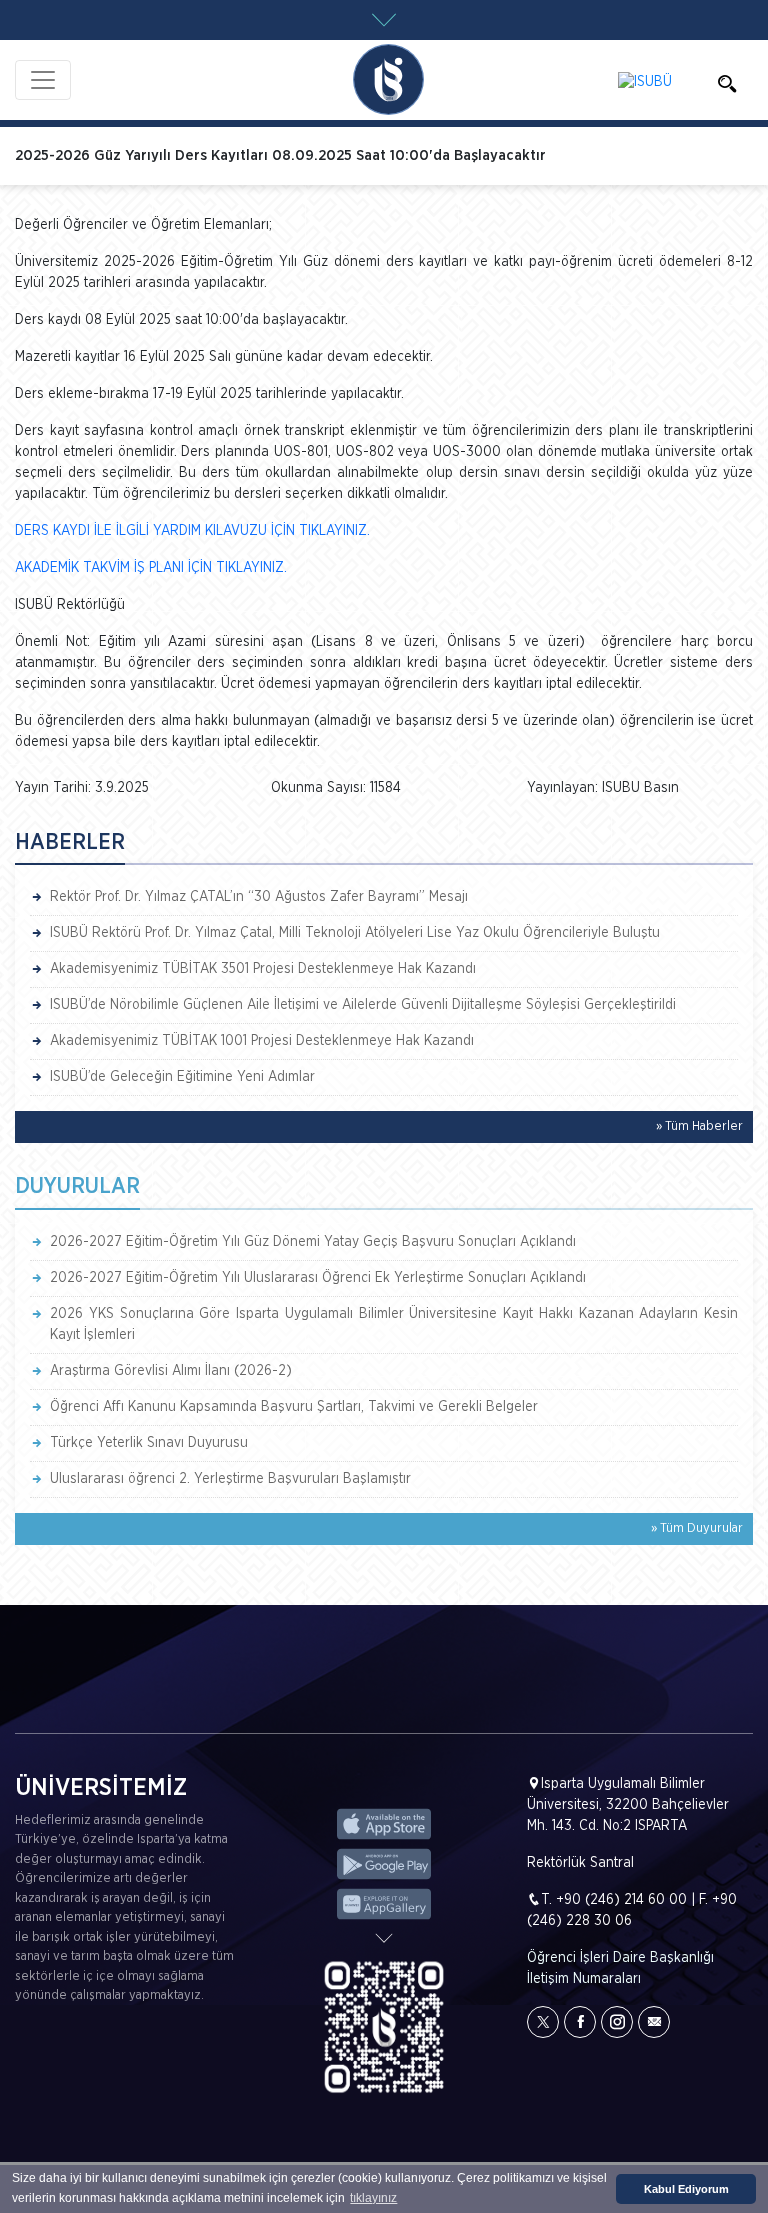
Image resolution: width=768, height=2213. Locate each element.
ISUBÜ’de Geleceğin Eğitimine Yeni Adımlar (182, 1077)
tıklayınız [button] (373, 2198)
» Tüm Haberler (699, 1126)
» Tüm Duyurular (697, 1528)
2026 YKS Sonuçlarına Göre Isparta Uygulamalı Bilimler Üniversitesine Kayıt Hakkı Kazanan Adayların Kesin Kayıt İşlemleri (394, 1324)
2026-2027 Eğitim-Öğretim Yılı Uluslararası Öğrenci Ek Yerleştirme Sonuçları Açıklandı (318, 1278)
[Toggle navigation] (43, 80)
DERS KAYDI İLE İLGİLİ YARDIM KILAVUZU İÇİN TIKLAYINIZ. (192, 531)
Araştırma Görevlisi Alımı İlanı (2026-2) (171, 1371)
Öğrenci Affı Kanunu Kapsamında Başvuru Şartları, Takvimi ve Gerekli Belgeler (294, 1407)
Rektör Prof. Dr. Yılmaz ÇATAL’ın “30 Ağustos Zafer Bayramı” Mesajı (259, 897)
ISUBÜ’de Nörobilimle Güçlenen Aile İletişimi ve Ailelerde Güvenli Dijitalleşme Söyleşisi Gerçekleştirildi (363, 1005)
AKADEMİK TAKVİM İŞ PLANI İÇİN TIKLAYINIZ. (151, 568)
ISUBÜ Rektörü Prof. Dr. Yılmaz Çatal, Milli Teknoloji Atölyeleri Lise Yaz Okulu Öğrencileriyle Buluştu (355, 933)
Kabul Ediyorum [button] (686, 2189)
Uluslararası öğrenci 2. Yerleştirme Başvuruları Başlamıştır (230, 1479)
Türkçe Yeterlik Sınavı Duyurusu (149, 1443)
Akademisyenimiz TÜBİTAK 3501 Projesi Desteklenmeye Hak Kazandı (263, 969)
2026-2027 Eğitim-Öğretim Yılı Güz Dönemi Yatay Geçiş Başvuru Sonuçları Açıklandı (313, 1242)
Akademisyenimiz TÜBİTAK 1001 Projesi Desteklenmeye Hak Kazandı (262, 1041)
